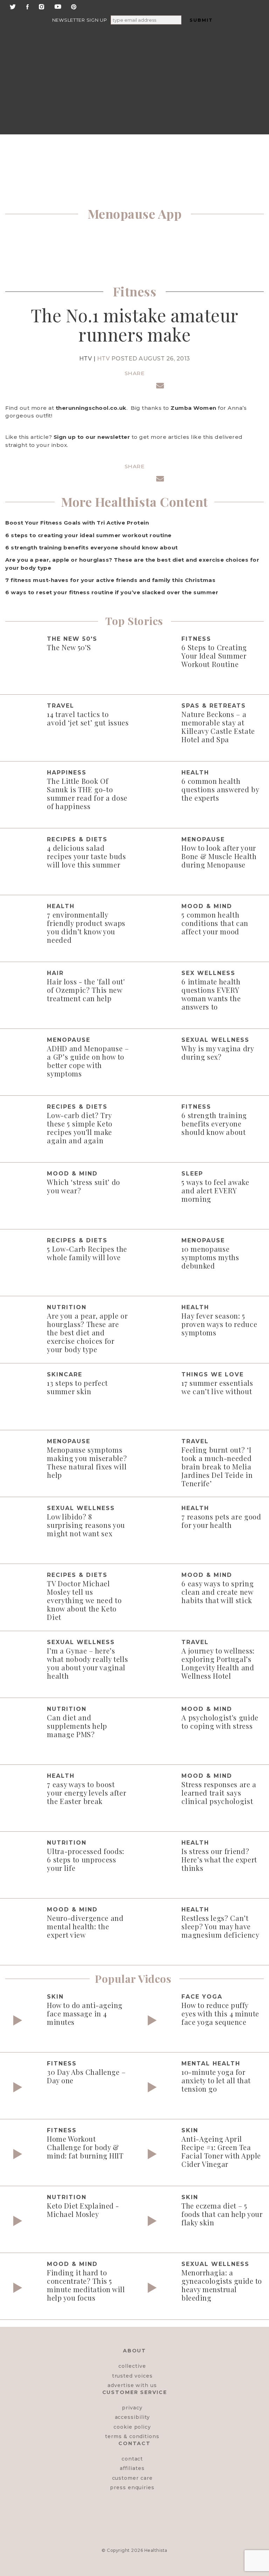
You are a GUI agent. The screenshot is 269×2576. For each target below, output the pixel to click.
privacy (132, 2408)
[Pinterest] (74, 6)
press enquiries (132, 2487)
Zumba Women (194, 408)
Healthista (156, 2550)
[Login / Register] (207, 51)
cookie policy (132, 2427)
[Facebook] (27, 6)
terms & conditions (132, 2436)
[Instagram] (42, 6)
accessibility (132, 2417)
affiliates (132, 2468)
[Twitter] (13, 6)
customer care (132, 2478)
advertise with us (132, 2385)
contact (132, 2459)
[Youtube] (58, 6)
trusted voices (132, 2376)
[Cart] (207, 105)
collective (132, 2366)
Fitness (135, 291)
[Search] (91, 51)
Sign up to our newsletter (92, 437)
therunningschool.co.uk (91, 408)
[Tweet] (119, 387)
